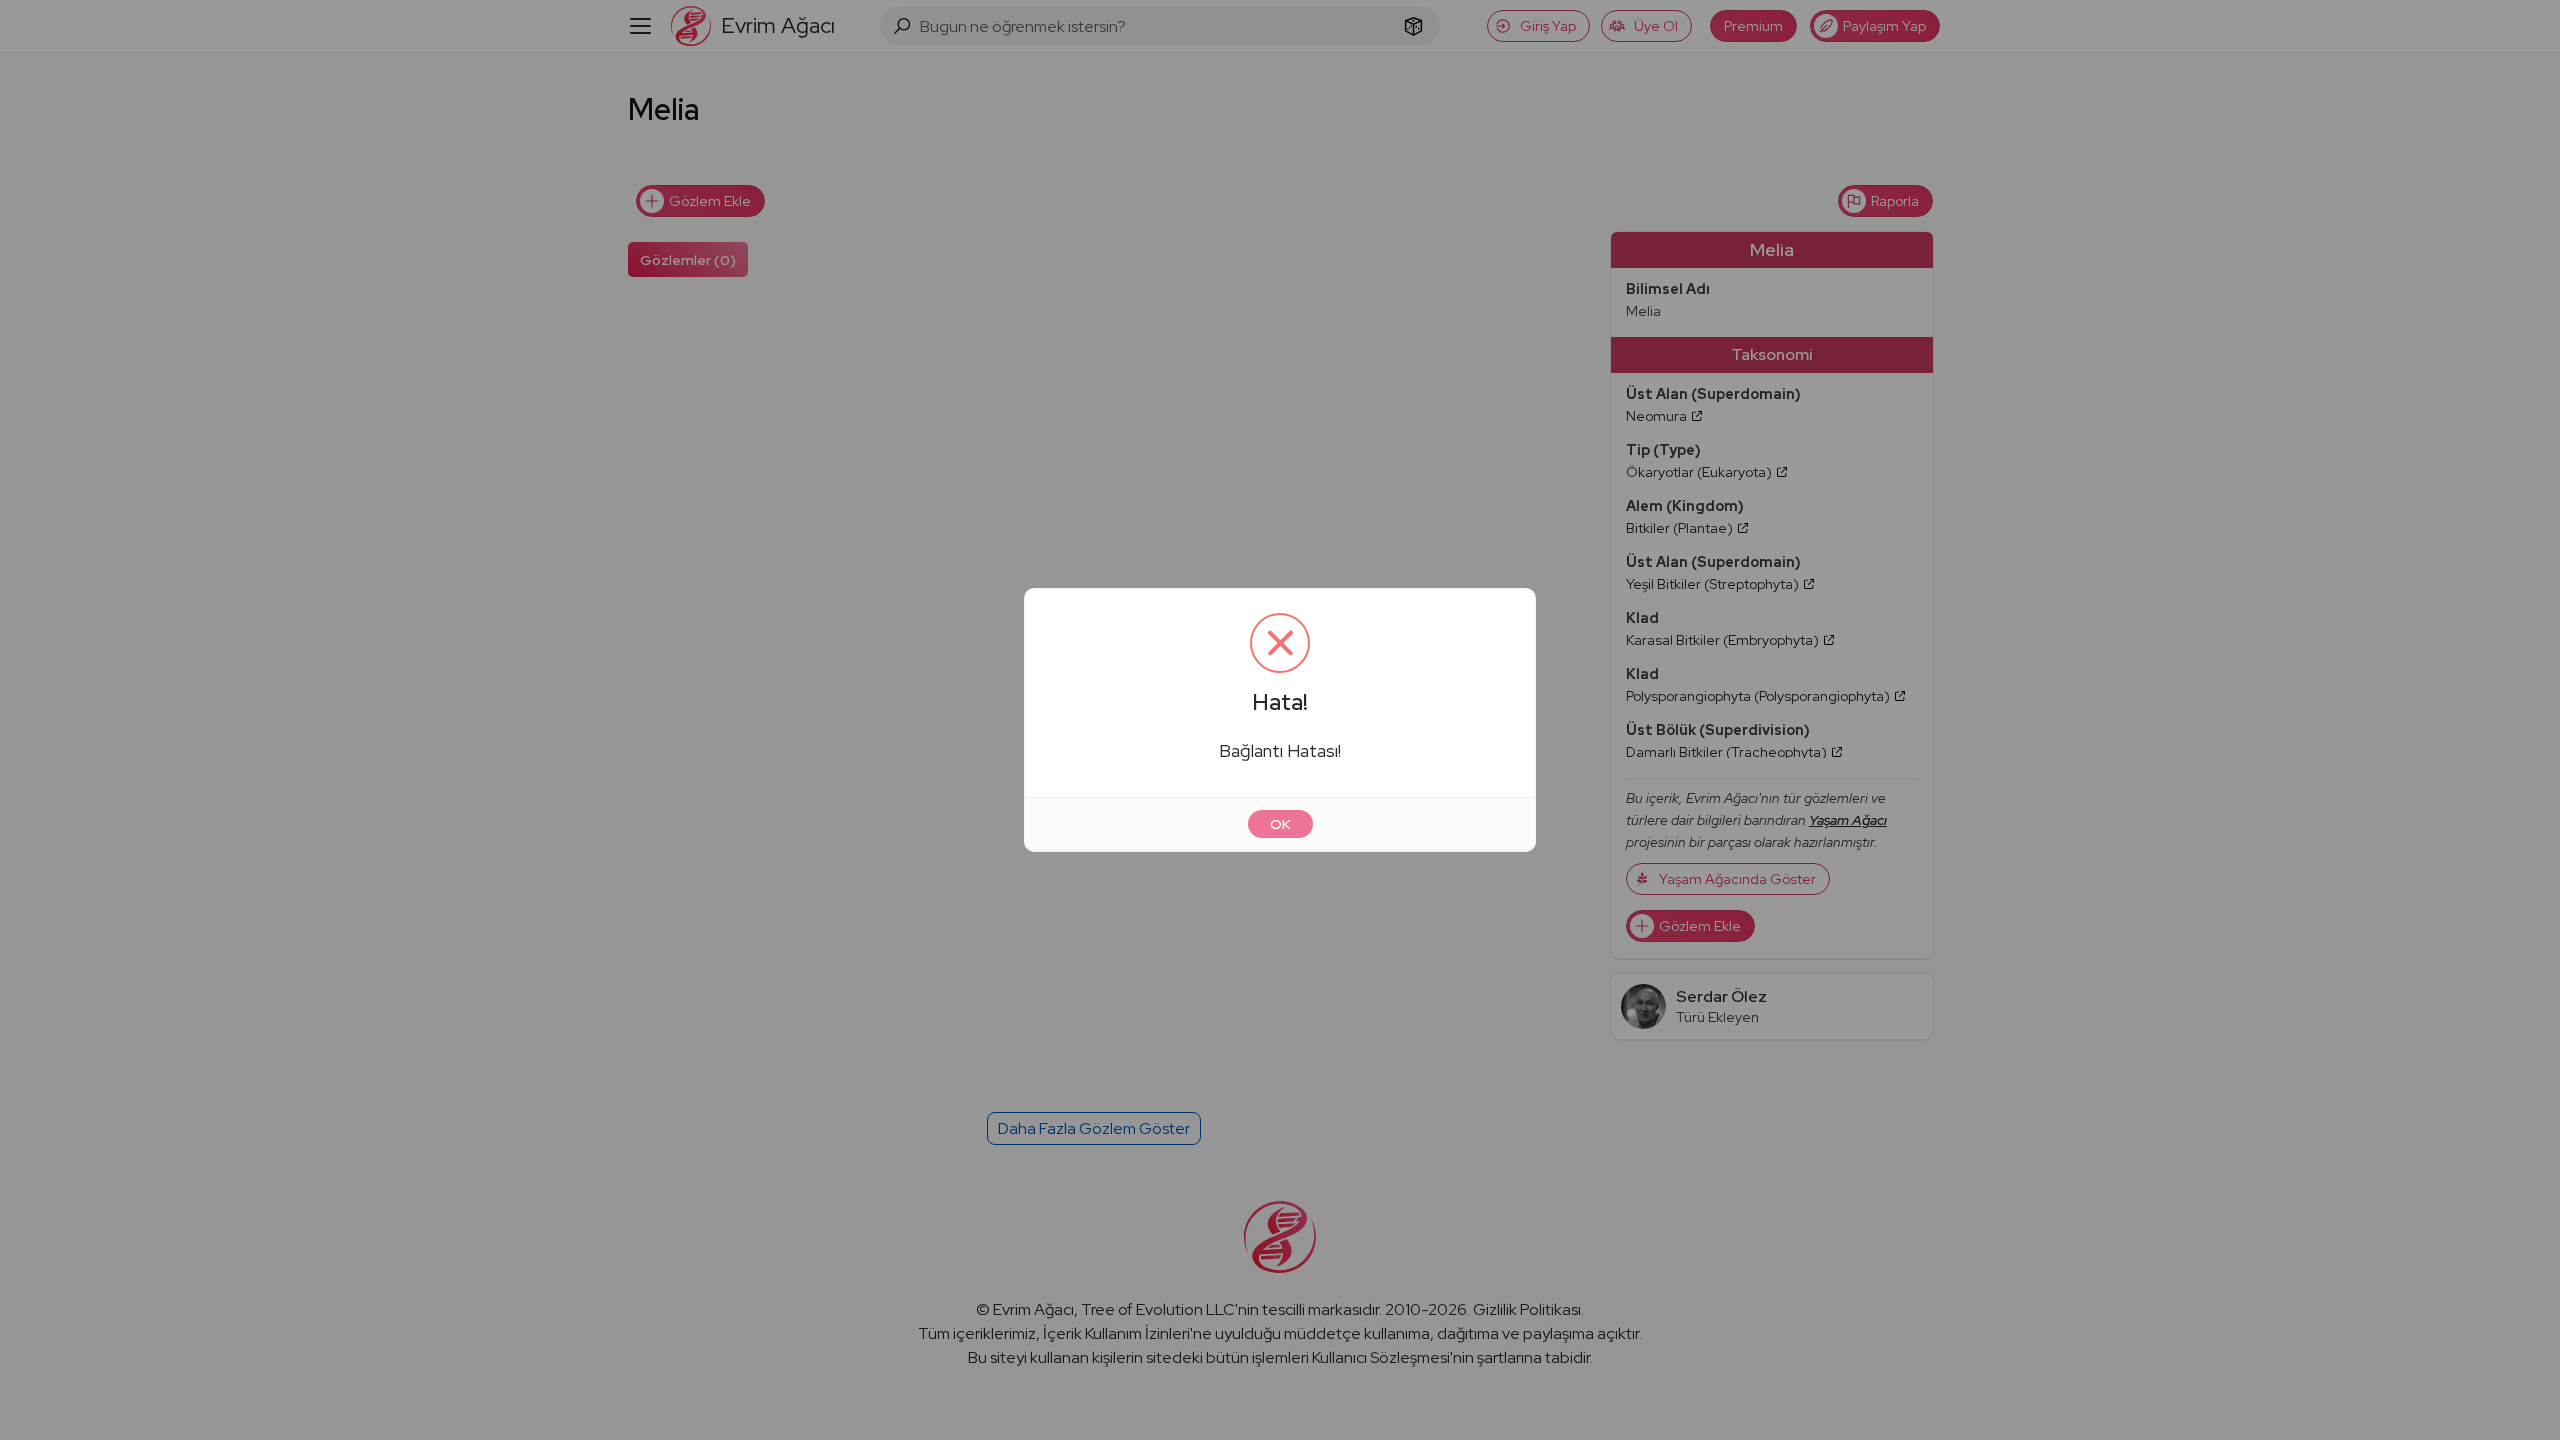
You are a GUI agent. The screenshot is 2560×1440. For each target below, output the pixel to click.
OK (1280, 824)
